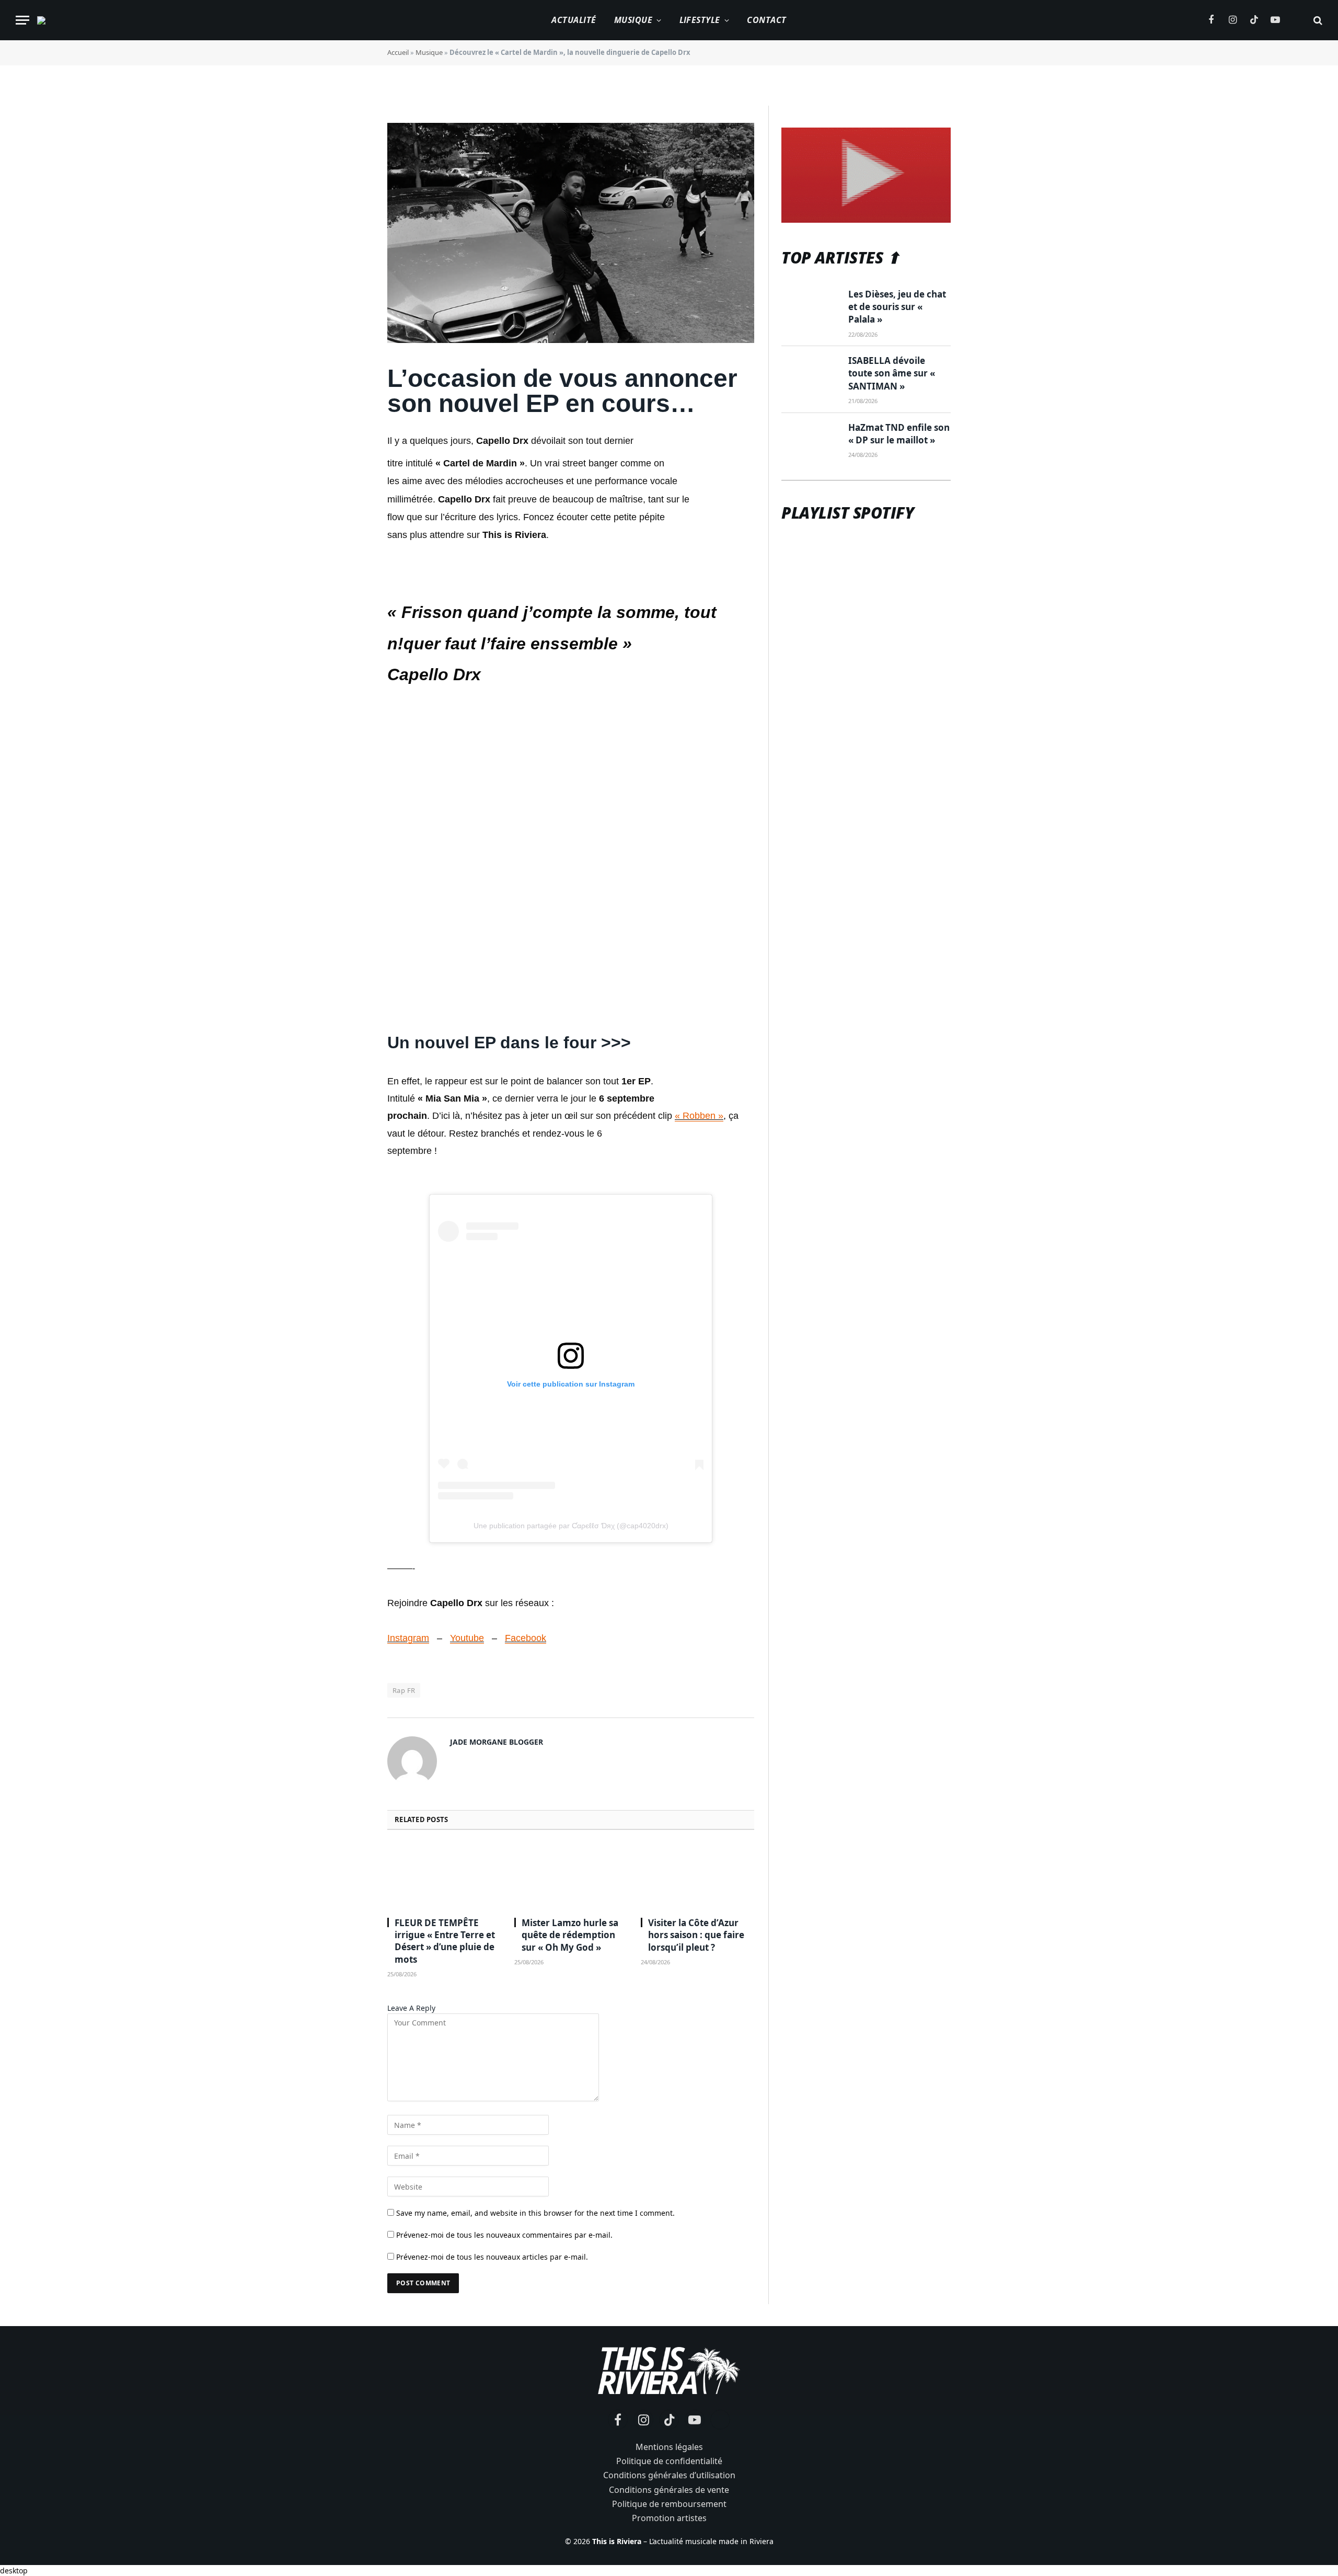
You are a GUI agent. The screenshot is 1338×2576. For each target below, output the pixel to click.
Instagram (408, 1638)
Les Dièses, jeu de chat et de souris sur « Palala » (897, 307)
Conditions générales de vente (669, 2490)
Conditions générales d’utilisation (669, 2475)
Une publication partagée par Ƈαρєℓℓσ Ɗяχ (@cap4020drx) (571, 1526)
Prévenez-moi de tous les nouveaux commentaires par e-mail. (504, 2235)
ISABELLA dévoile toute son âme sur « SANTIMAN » (892, 373)
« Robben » (699, 1116)
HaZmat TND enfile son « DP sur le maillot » (899, 434)
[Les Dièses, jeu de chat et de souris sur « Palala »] (810, 307)
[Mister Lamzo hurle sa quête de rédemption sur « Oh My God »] (571, 1876)
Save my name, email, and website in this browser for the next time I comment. (535, 2213)
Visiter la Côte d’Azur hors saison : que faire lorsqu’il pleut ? (696, 1935)
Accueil (398, 52)
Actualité (574, 20)
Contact (766, 20)
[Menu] (22, 20)
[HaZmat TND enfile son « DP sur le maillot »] (810, 440)
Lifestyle (700, 20)
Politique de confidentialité (669, 2461)
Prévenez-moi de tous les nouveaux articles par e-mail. (492, 2257)
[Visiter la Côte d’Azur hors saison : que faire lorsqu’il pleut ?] (697, 1876)
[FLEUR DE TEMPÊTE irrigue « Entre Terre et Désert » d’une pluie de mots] (444, 1876)
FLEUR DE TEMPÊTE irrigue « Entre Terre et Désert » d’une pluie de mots (445, 1941)
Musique (633, 20)
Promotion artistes (669, 2518)
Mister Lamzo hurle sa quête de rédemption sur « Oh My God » (570, 1935)
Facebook (526, 1638)
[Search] (1317, 20)
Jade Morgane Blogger (497, 1742)
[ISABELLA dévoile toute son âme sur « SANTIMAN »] (810, 373)
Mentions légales (669, 2447)
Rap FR (404, 1690)
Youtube (467, 1638)
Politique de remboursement (669, 2504)
